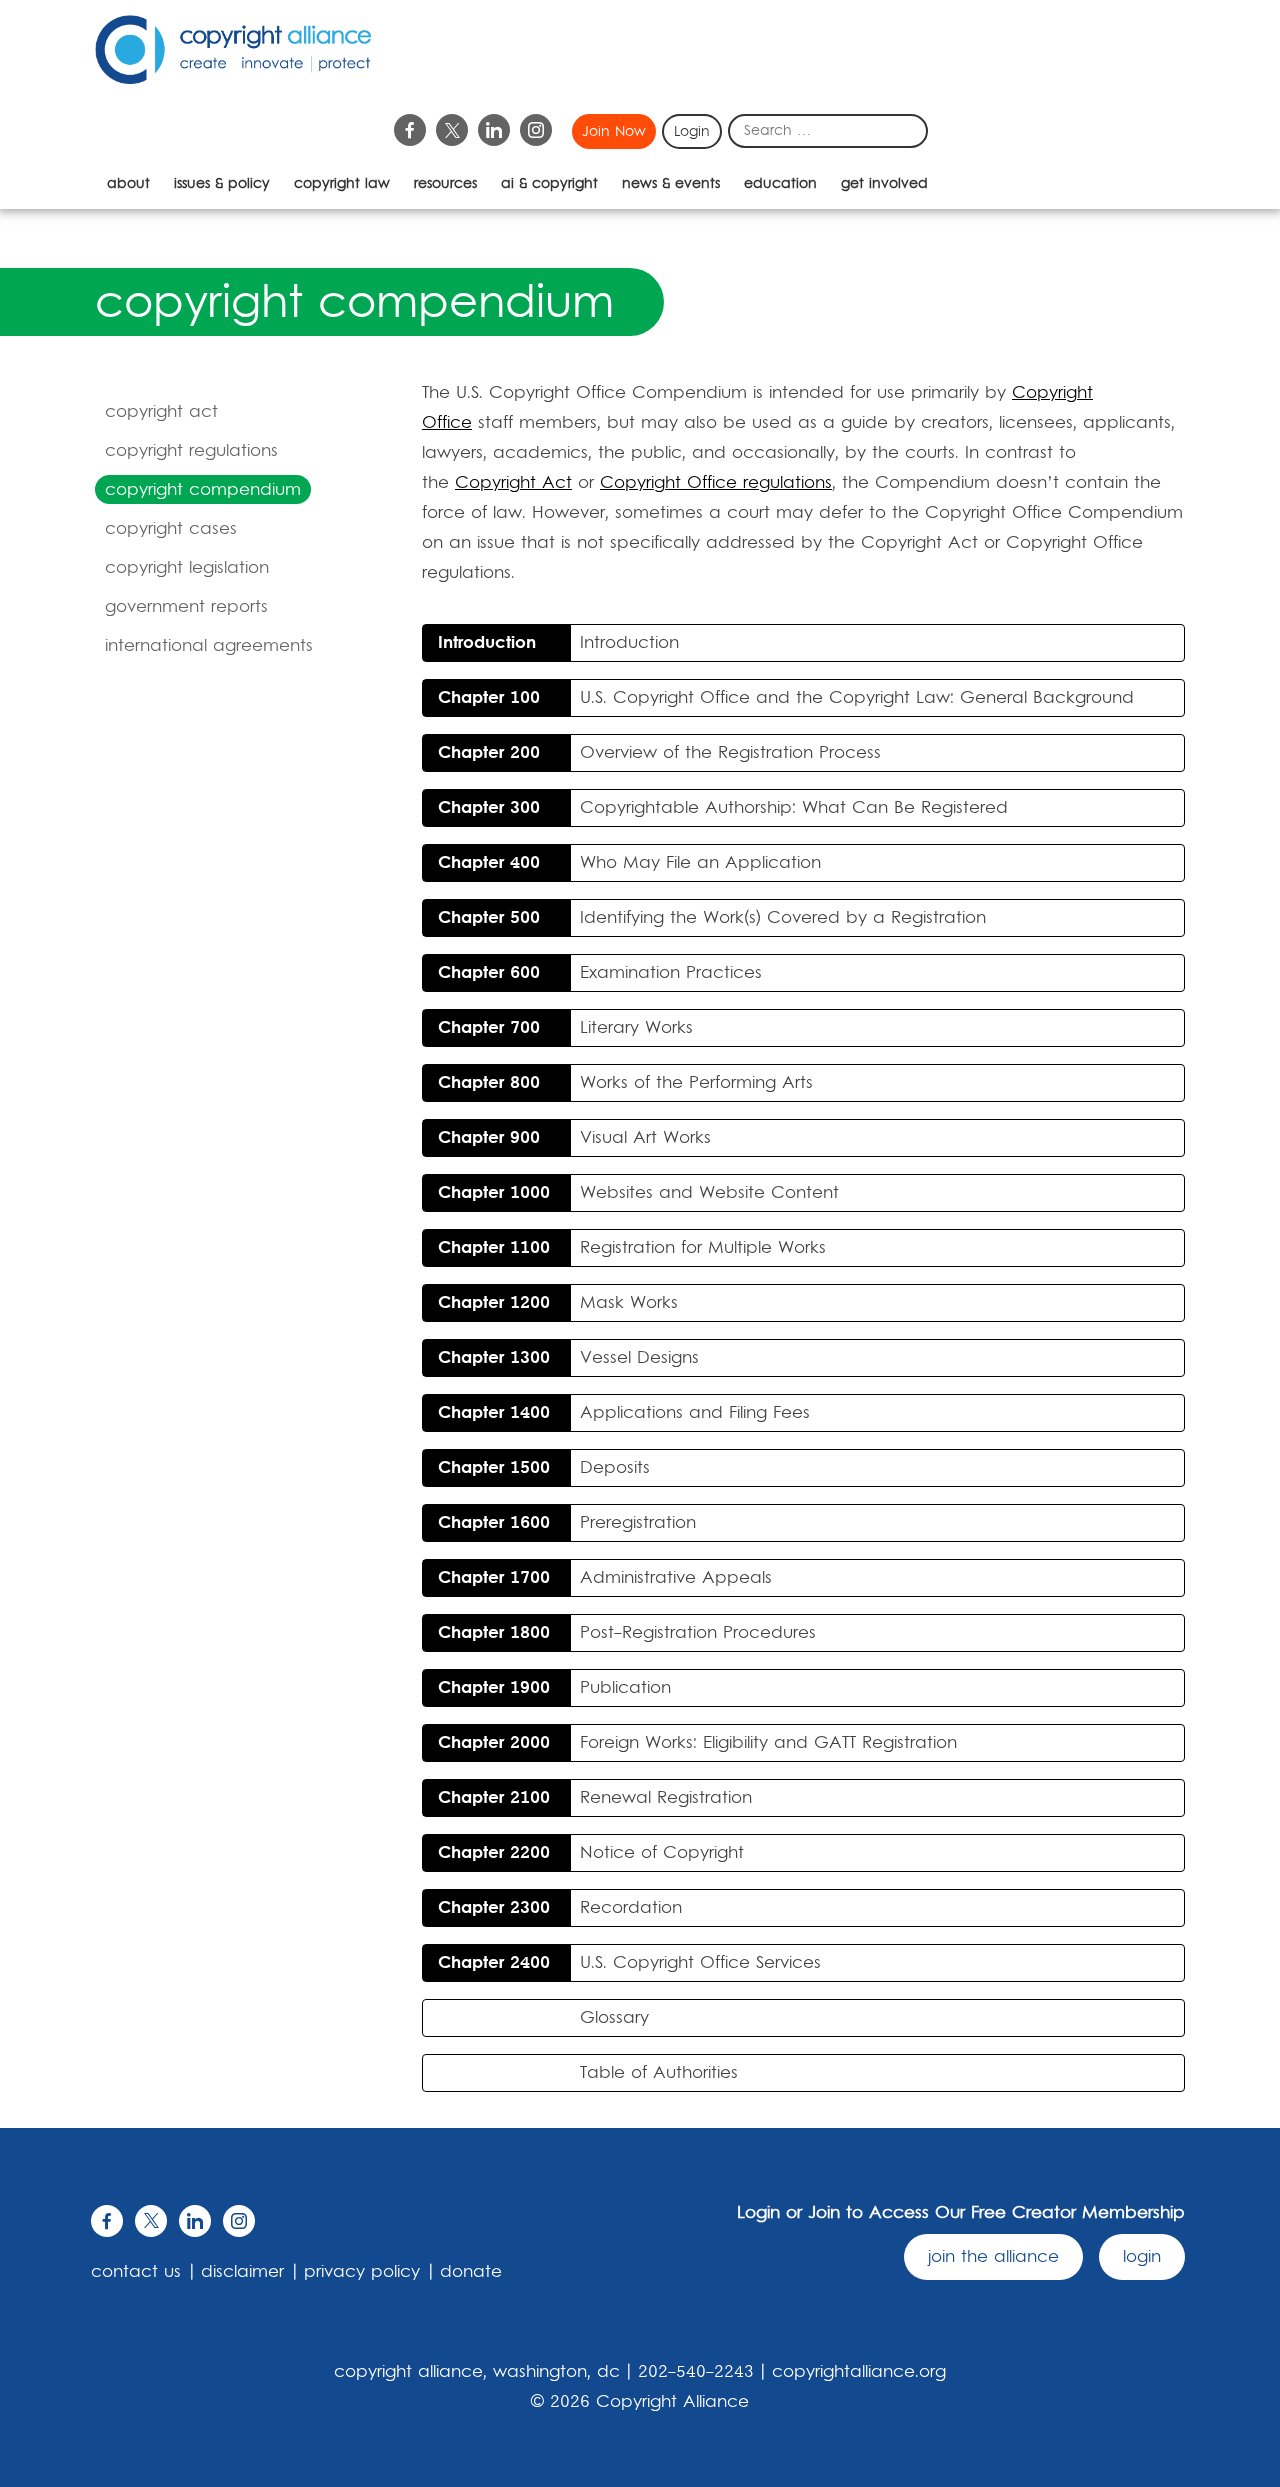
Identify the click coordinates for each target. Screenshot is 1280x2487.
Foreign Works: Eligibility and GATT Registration (697, 1743)
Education (780, 184)
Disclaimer (242, 2272)
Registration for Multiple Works (632, 1248)
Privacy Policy (362, 2272)
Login (692, 132)
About (128, 184)
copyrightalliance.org (859, 2372)
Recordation (560, 1908)
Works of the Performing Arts (625, 1083)
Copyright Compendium (203, 490)
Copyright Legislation (187, 568)
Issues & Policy (222, 184)
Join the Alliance (993, 2257)
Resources (445, 184)
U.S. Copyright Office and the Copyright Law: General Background (786, 698)
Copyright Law (342, 184)
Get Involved (884, 184)
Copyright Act (161, 412)
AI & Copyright (549, 184)
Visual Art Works (574, 1138)
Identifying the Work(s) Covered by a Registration (712, 918)
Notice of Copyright (591, 1853)
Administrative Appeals (605, 1578)
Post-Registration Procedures (627, 1633)
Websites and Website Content (638, 1193)
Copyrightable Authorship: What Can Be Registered (723, 808)
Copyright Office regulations (716, 483)
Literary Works (565, 1028)
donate (471, 2272)
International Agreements (209, 646)
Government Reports (186, 607)
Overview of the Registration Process (659, 753)
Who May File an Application (629, 863)
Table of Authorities (659, 2073)
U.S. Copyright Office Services (629, 1963)
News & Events (671, 184)
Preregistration (567, 1523)
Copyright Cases (171, 529)
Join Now (614, 132)
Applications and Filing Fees (624, 1413)
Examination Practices (600, 973)
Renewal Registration (595, 1798)
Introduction (558, 643)
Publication (554, 1688)
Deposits (544, 1468)
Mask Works (558, 1303)
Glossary (614, 2018)
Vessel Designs (568, 1358)
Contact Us (136, 2272)
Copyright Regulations (191, 451)
